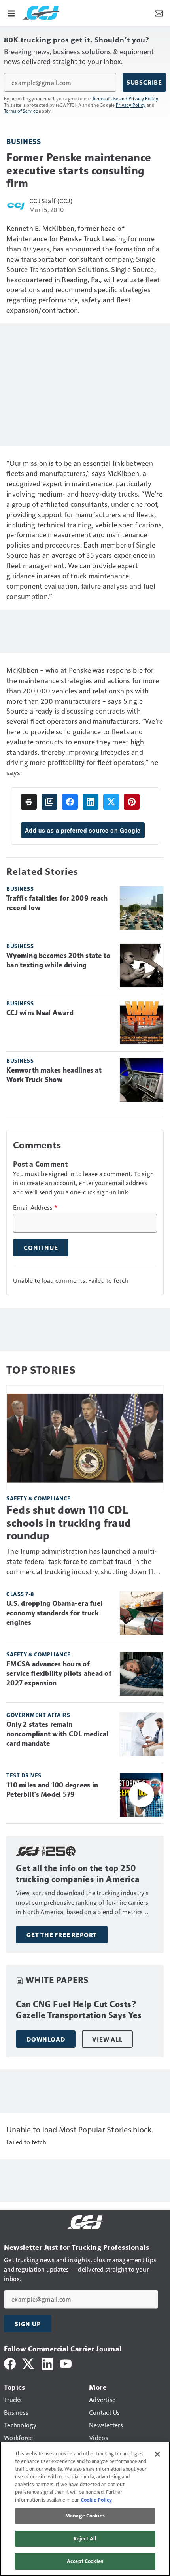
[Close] (157, 2454)
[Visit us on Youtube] (66, 2363)
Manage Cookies (85, 2516)
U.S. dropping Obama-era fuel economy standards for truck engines (54, 1613)
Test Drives (24, 1775)
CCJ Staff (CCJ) (51, 201)
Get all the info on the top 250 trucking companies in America (78, 1874)
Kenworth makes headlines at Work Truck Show (54, 1075)
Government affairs (38, 1715)
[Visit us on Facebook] (10, 2363)
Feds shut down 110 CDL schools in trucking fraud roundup (69, 1523)
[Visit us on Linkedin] (47, 2363)
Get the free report (62, 1935)
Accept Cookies (85, 2561)
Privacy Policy (131, 105)
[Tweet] (111, 802)
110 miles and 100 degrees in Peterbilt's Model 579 (52, 1790)
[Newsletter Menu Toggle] (159, 13)
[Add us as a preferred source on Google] (49, 802)
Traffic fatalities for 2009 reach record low (57, 903)
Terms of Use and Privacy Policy (125, 98)
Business (24, 141)
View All (107, 2039)
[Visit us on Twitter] (29, 2363)
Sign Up (28, 2324)
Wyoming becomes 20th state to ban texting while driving (58, 960)
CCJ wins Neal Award (40, 1013)
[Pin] (132, 802)
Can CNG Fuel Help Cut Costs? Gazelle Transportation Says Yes (79, 2010)
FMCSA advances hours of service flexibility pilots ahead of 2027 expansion (59, 1673)
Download (46, 2039)
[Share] (70, 802)
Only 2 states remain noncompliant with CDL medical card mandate (57, 1734)
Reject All (85, 2538)
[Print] (29, 802)
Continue (41, 1248)
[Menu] (11, 13)
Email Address (35, 1207)
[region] (85, 2509)
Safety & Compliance (39, 1498)
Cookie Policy (96, 2500)
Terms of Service (21, 111)
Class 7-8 (20, 1594)
